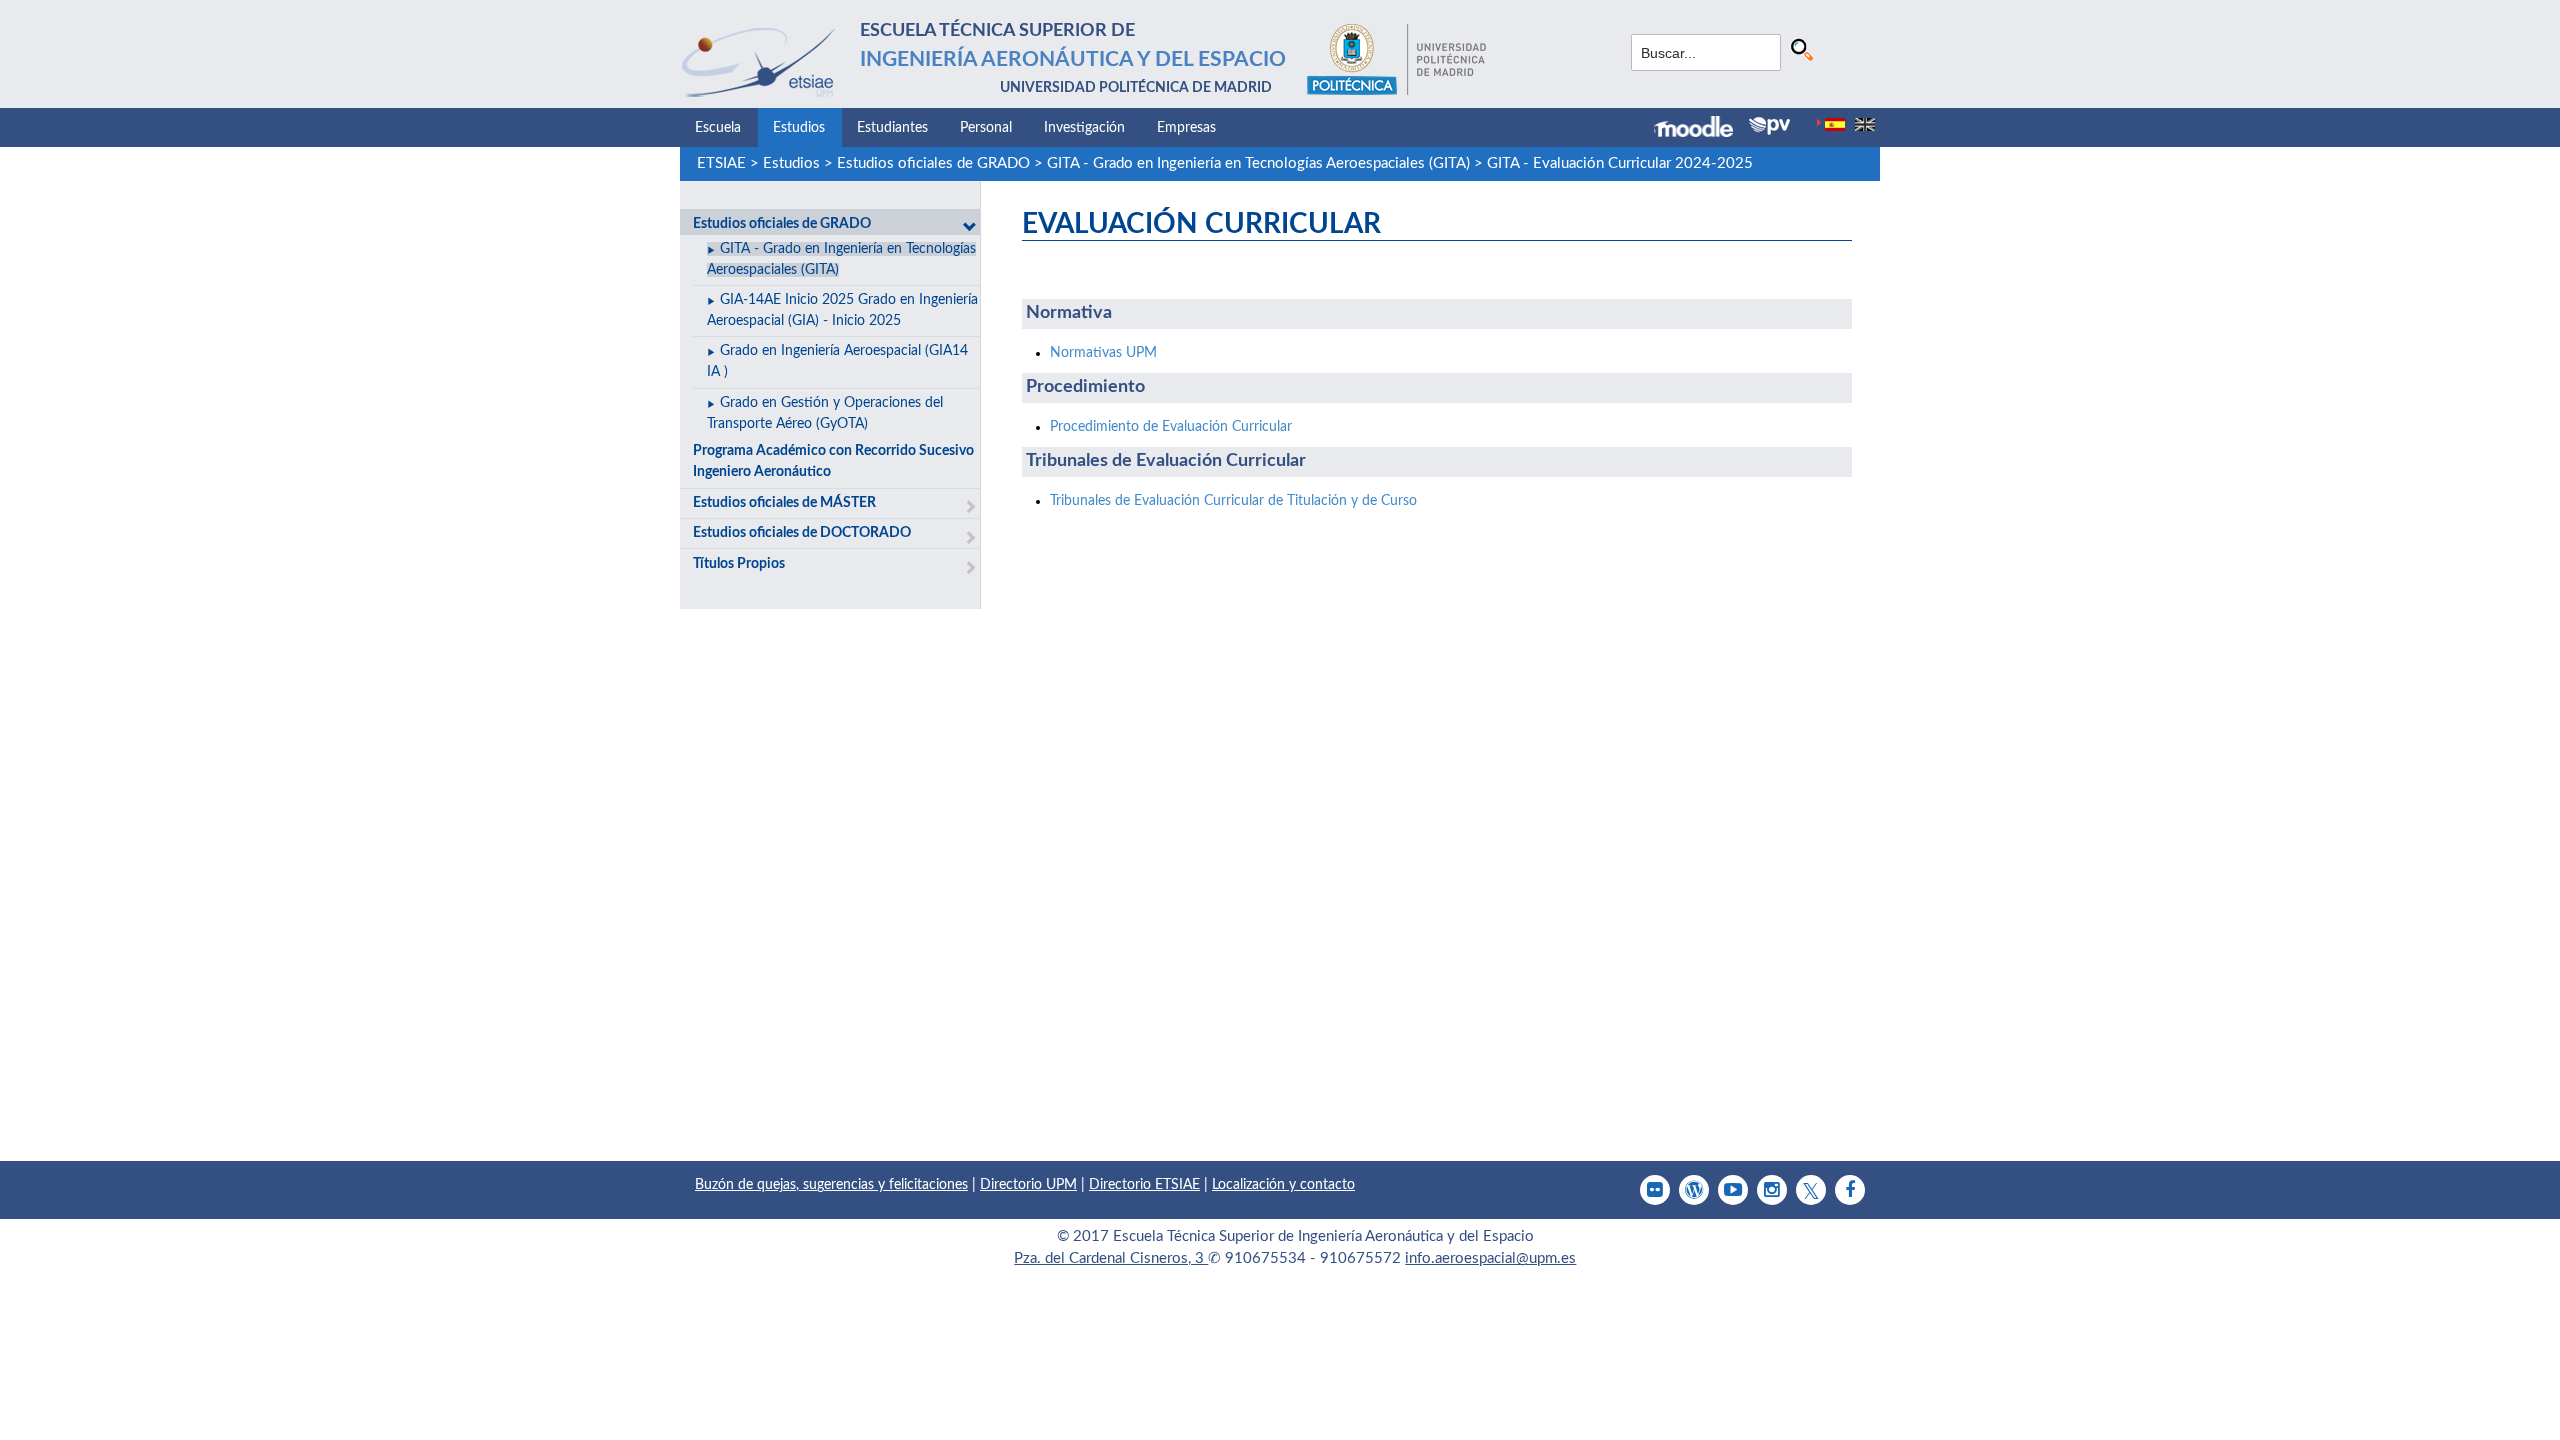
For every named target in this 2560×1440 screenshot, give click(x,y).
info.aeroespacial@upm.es (1490, 1258)
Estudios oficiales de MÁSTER (784, 503)
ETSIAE (721, 163)
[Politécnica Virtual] (1769, 126)
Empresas (1186, 128)
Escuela (718, 128)
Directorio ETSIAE (1144, 1185)
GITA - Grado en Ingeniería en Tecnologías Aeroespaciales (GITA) (1258, 163)
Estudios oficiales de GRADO (933, 163)
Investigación (1084, 128)
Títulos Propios (739, 564)
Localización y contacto (1283, 1185)
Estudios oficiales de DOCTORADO (802, 533)
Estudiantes (892, 128)
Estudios (799, 128)
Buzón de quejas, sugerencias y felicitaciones (831, 1185)
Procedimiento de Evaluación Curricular (1171, 427)
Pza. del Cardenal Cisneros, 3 (1111, 1258)
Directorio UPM (1028, 1185)
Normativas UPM (1103, 353)
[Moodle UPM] (1701, 129)
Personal (986, 128)
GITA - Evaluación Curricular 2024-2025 (1620, 163)
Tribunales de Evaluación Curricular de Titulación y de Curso (1233, 501)
